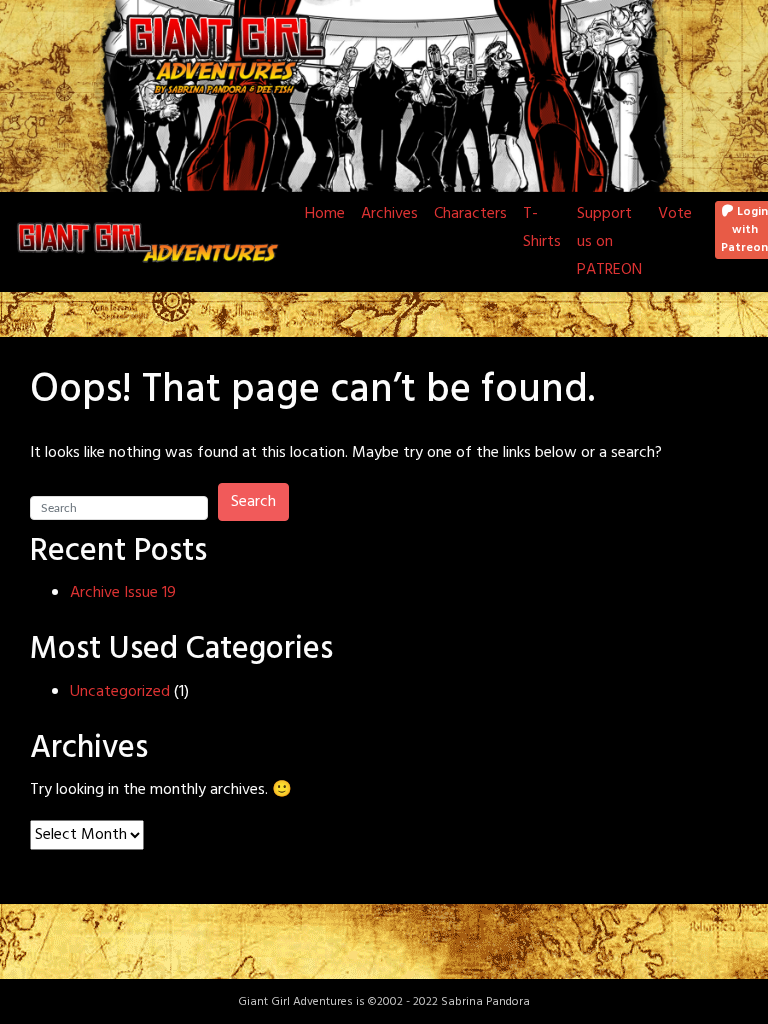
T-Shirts (542, 228)
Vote (675, 214)
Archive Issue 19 (123, 593)
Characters (470, 214)
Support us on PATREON (609, 242)
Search (253, 502)
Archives (389, 214)
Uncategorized (120, 692)
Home (325, 214)
